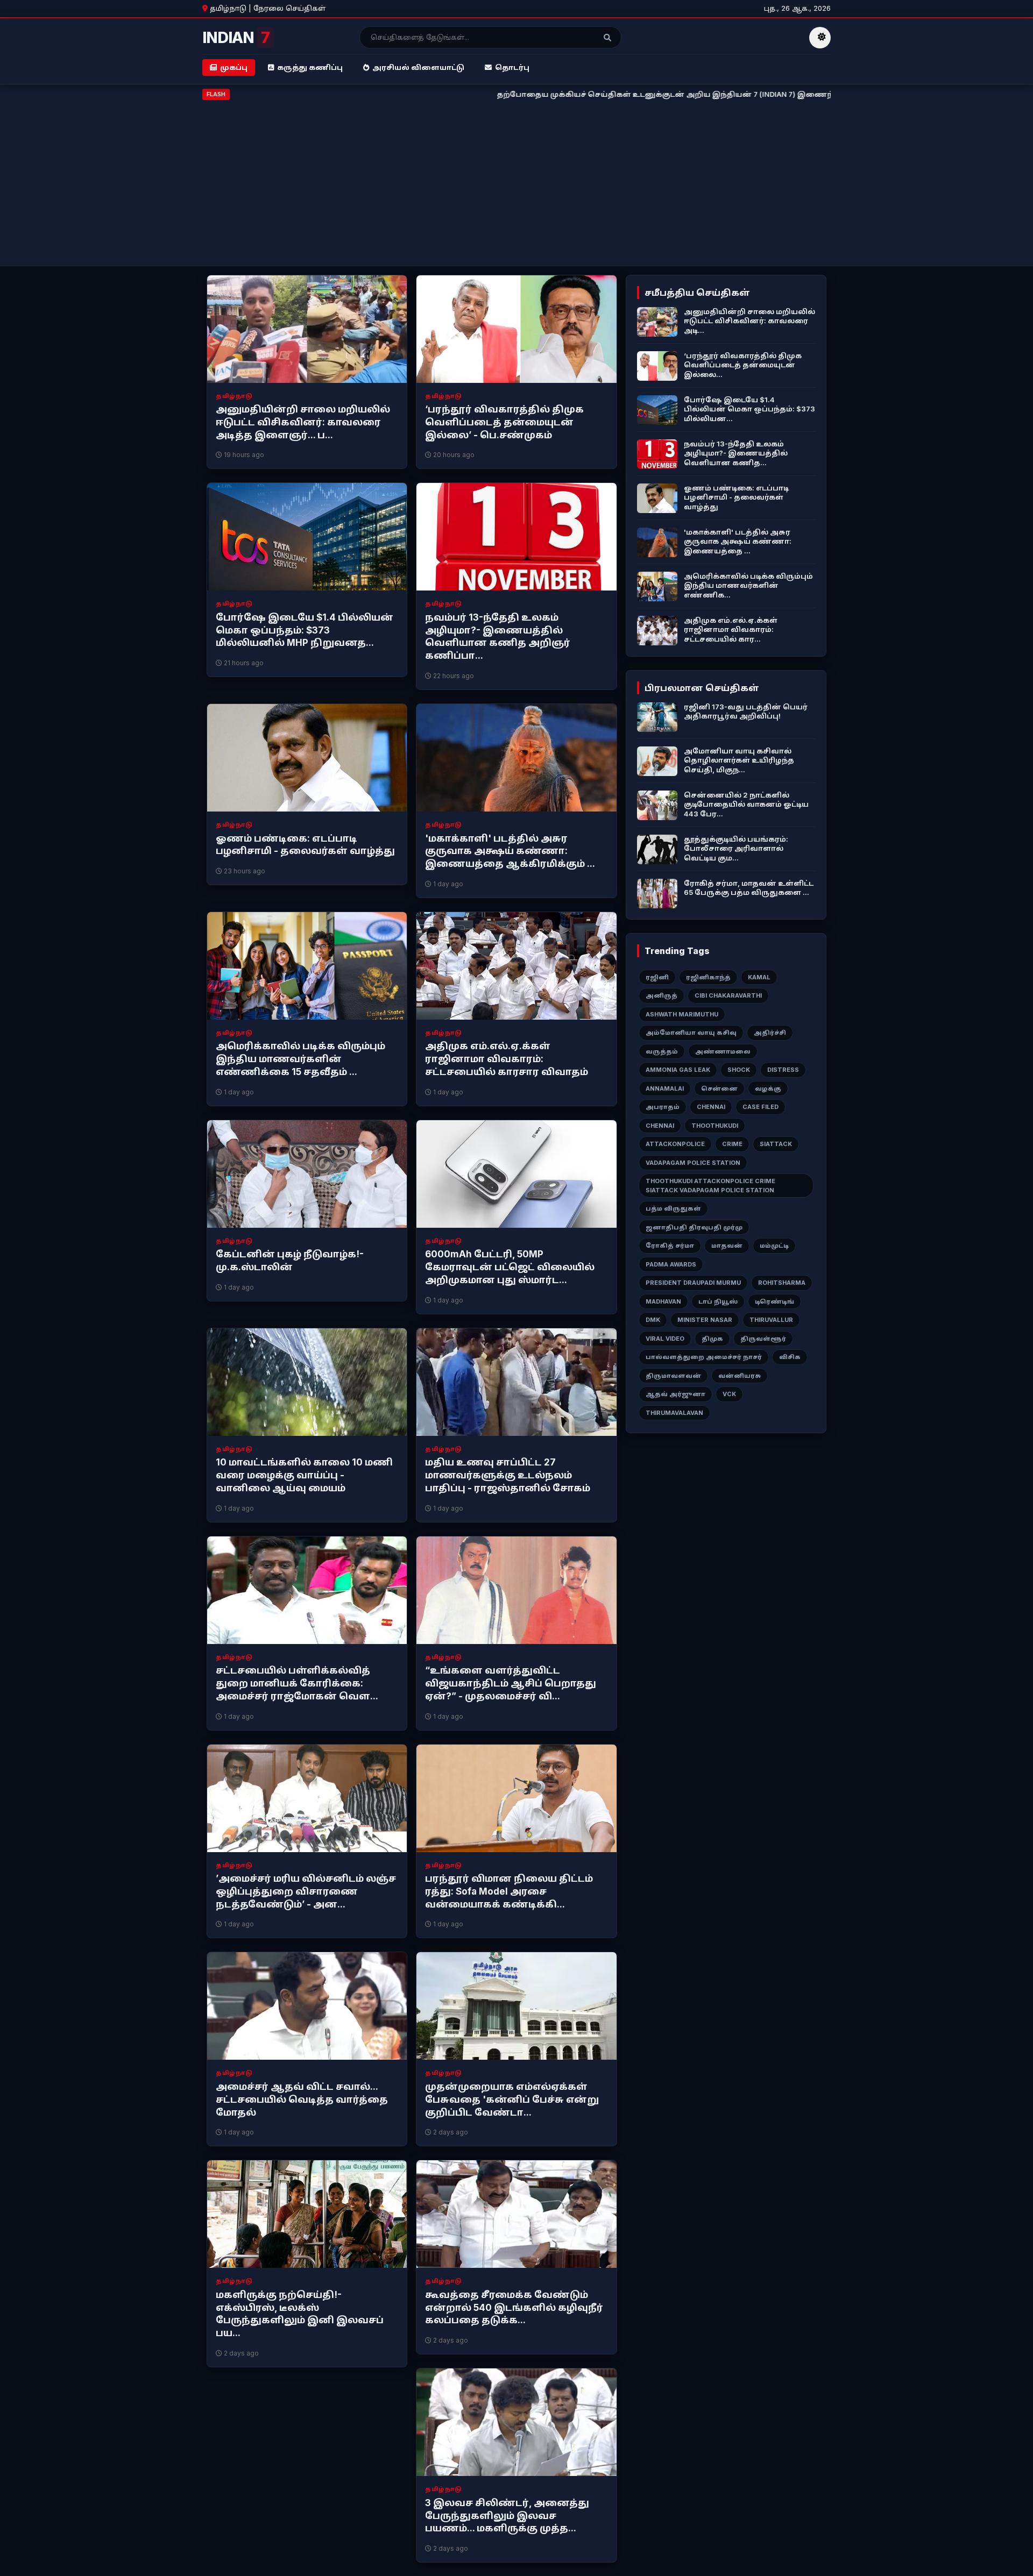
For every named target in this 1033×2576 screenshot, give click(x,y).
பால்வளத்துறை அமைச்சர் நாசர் (704, 1357)
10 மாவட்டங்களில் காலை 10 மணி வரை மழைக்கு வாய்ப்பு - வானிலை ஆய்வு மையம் (304, 1475)
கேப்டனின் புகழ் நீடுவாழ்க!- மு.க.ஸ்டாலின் (290, 1261)
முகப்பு (234, 67)
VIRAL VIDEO (665, 1339)
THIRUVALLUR (771, 1320)
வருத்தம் (662, 1051)
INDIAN (236, 38)
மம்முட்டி (774, 1246)
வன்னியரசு (740, 1376)
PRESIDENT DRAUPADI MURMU (693, 1283)
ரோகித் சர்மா (670, 1246)
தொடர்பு (512, 67)
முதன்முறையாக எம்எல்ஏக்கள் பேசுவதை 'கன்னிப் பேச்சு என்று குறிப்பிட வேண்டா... (512, 2100)
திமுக (712, 1339)
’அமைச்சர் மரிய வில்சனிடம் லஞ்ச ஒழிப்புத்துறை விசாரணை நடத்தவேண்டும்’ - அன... (306, 1891)
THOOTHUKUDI (715, 1126)
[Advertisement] (516, 181)
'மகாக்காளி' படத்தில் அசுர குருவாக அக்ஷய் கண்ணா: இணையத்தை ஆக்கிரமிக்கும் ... (510, 851)
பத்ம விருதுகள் (673, 1208)
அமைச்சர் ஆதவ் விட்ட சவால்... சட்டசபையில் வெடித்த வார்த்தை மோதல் (302, 2100)
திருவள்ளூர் (763, 1339)
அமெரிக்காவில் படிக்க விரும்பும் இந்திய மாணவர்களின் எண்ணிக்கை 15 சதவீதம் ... (300, 1059)
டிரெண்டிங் (774, 1301)
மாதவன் (727, 1246)
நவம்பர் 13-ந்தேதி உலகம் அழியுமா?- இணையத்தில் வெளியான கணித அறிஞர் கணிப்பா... (498, 636)
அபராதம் (663, 1107)
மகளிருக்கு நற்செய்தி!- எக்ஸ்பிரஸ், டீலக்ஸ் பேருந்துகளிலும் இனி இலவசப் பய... (300, 2314)
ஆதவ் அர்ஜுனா (675, 1394)
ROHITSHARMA (782, 1283)
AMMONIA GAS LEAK (678, 1070)
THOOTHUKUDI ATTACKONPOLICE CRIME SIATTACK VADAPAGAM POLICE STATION (710, 1186)
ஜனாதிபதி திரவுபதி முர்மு (694, 1227)
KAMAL (759, 977)
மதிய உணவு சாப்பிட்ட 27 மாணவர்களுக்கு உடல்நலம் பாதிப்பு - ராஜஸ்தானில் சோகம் (508, 1475)
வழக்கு (768, 1088)
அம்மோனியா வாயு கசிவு (691, 1033)
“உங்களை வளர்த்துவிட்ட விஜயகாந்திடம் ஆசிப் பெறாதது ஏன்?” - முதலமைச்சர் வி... (511, 1683)
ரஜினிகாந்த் (708, 977)
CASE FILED (760, 1107)
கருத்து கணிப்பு (310, 67)
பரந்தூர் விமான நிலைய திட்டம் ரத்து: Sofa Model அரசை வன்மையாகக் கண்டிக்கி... (509, 1891)
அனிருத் (661, 995)
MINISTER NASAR (705, 1320)
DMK (653, 1320)
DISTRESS (783, 1070)
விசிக (790, 1357)
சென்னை (719, 1088)
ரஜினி (657, 977)
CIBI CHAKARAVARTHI (728, 995)
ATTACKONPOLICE (675, 1144)
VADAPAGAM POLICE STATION (693, 1163)
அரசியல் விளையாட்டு (418, 67)
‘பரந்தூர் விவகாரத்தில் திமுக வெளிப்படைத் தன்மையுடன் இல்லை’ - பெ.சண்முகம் (504, 422)
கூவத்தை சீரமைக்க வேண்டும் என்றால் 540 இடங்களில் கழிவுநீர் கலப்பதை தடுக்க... (514, 2308)
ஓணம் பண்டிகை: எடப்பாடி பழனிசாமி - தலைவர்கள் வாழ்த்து (305, 845)
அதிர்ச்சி (770, 1033)
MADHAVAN (663, 1301)
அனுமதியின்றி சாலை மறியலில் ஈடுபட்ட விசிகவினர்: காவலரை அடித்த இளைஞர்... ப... (303, 422)
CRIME (732, 1144)
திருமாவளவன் (673, 1376)
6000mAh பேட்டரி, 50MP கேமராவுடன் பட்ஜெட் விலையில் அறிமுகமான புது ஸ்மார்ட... (510, 1267)
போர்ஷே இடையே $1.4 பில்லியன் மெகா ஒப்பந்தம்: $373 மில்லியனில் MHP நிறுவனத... (305, 630)
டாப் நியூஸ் (718, 1301)
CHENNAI (711, 1107)
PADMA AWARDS (671, 1264)
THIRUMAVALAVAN (674, 1413)
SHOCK (739, 1070)
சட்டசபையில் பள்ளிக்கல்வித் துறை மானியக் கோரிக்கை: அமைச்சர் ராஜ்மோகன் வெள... (297, 1683)
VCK (729, 1394)
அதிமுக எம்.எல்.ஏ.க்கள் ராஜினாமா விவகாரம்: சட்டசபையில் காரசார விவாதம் (507, 1059)
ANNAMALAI (665, 1088)
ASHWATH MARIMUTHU (682, 1014)
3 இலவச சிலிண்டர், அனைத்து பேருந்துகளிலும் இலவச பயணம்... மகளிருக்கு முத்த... (507, 2516)
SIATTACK (776, 1144)
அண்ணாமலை (723, 1051)
